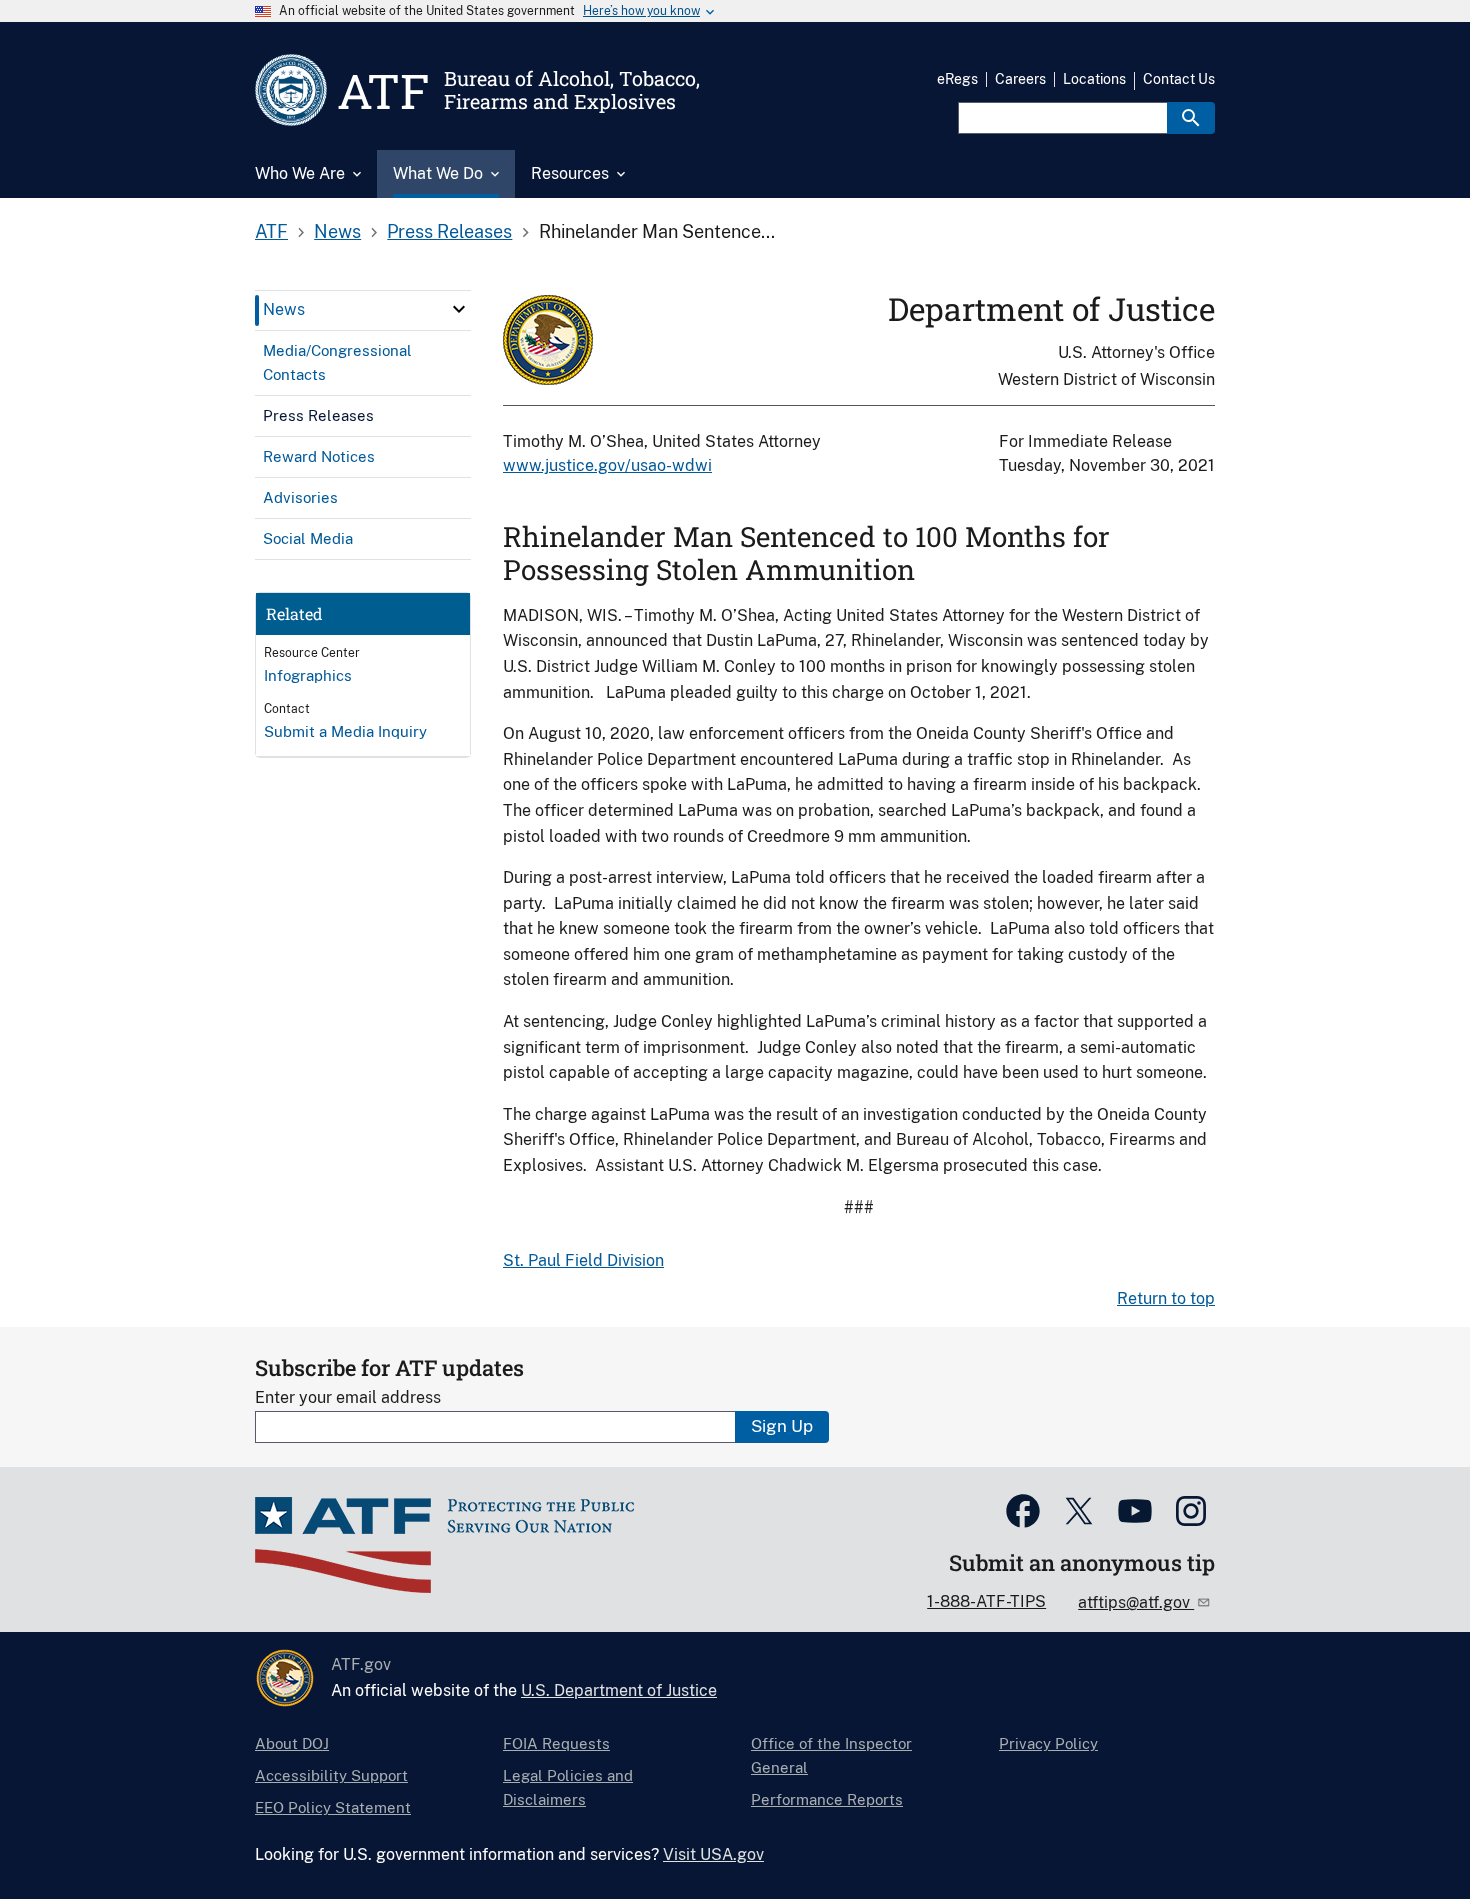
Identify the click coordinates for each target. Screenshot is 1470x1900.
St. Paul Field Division (583, 1260)
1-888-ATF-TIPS (986, 1601)
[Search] (1191, 118)
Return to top (1166, 1298)
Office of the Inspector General (831, 1755)
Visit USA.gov (713, 1854)
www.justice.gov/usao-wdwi (607, 465)
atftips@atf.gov (1136, 1602)
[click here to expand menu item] (459, 309)
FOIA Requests (556, 1743)
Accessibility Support (331, 1775)
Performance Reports (827, 1799)
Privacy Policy (1048, 1743)
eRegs (957, 79)
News (337, 231)
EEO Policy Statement (333, 1807)
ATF (271, 231)
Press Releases (449, 231)
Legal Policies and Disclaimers (568, 1787)
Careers (1020, 79)
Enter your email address (348, 1397)
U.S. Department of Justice (619, 1690)
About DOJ (292, 1743)
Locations (1094, 79)
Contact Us (1179, 79)
